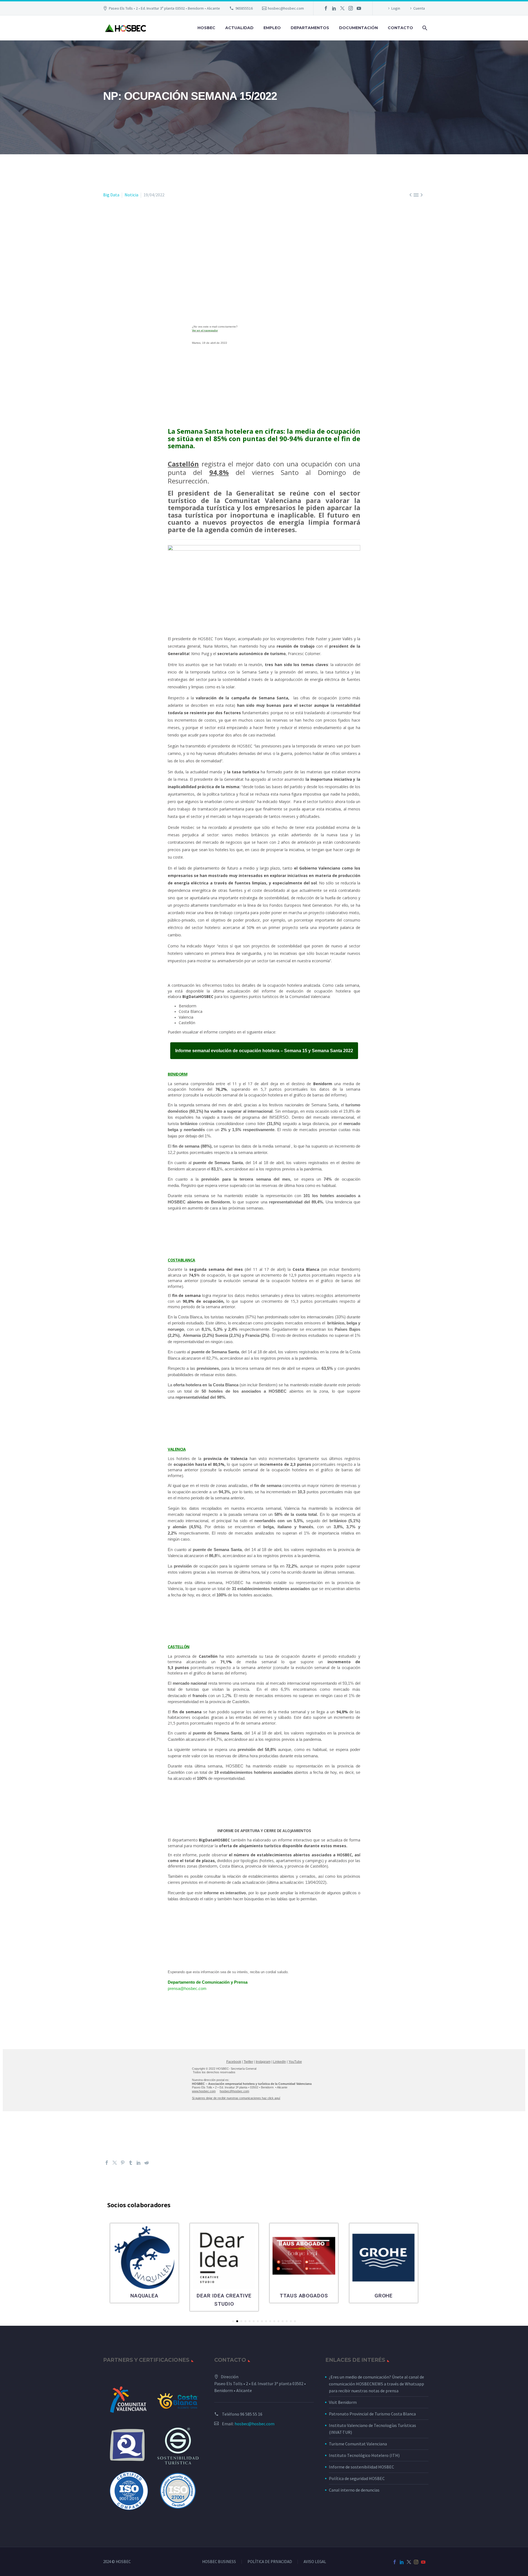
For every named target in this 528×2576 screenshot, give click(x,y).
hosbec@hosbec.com (286, 8)
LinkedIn (280, 2062)
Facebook (234, 2062)
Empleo (272, 28)
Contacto (400, 28)
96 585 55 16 (251, 2414)
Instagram (263, 2062)
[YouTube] (359, 8)
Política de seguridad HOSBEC (357, 2478)
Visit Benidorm (343, 2402)
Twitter (248, 2062)
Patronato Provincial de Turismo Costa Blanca (372, 2414)
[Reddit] (147, 2163)
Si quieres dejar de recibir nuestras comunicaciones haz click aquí (236, 2098)
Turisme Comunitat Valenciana (358, 2444)
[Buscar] (424, 28)
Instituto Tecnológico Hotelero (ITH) (364, 2455)
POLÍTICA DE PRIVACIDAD (270, 2562)
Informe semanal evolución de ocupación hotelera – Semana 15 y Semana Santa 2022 (264, 1051)
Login (396, 8)
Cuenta (419, 8)
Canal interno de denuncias (354, 2490)
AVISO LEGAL (315, 2562)
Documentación (358, 28)
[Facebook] (326, 8)
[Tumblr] (131, 2163)
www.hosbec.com (204, 2091)
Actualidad (239, 28)
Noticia (131, 195)
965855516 (244, 8)
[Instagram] (351, 8)
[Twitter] (342, 8)
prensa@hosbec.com (187, 1988)
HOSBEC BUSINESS (219, 2562)
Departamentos (310, 28)
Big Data (111, 195)
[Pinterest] (123, 2163)
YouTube (295, 2062)
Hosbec (206, 28)
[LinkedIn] (334, 8)
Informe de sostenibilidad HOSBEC (362, 2467)
